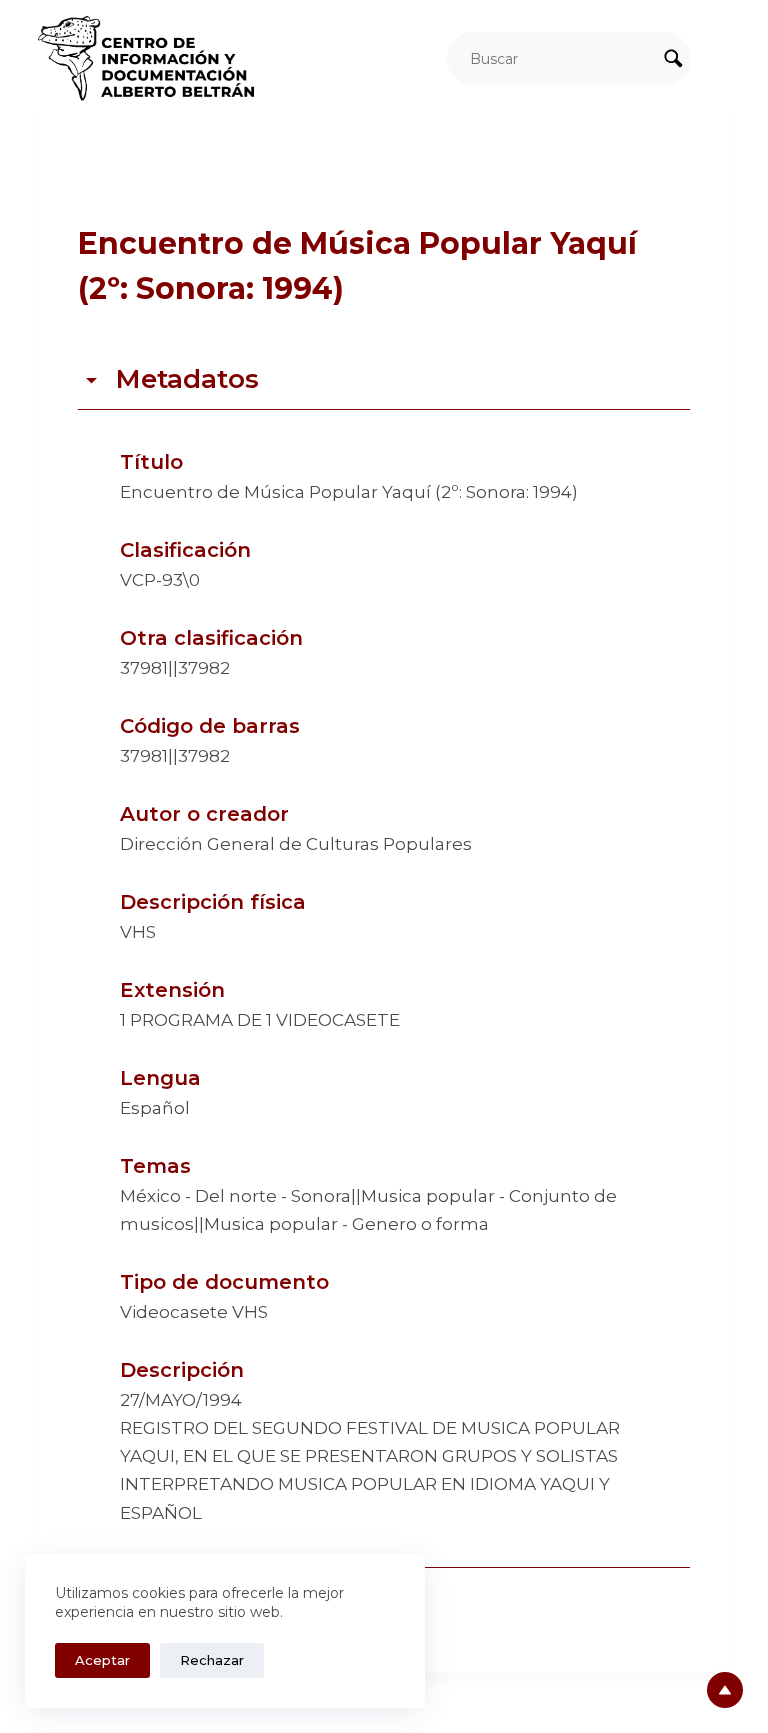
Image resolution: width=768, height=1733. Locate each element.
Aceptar (102, 1660)
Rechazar (212, 1660)
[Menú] (721, 59)
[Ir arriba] (725, 1690)
